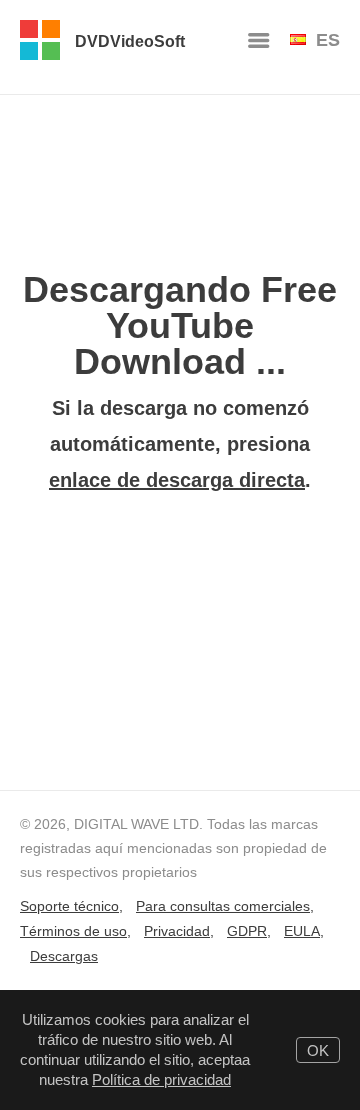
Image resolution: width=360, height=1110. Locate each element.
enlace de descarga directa (177, 480)
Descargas (64, 956)
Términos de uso (73, 931)
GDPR (247, 931)
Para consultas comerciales (223, 906)
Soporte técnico (69, 906)
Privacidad (177, 931)
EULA (302, 931)
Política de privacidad (161, 1079)
